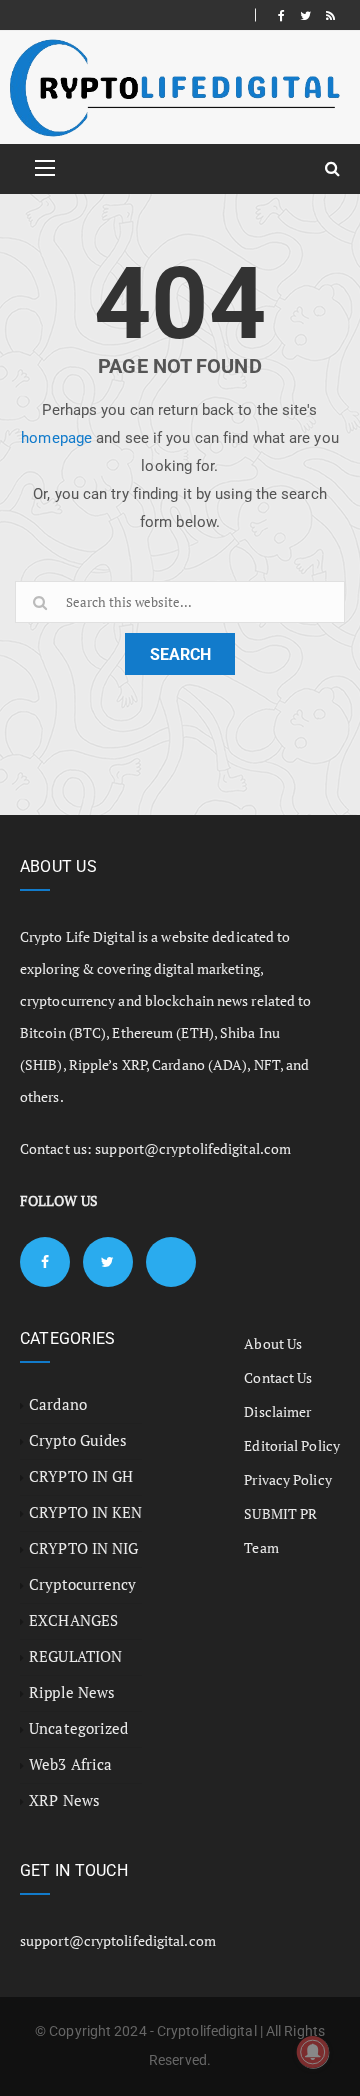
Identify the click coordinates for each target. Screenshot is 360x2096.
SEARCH (180, 654)
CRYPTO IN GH (81, 1476)
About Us (273, 1343)
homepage (56, 438)
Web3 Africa (70, 1764)
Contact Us (278, 1377)
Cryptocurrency (82, 1584)
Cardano (58, 1404)
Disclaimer (277, 1411)
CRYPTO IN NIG (83, 1548)
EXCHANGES (73, 1620)
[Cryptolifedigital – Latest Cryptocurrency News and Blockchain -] (172, 87)
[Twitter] (305, 15)
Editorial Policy (292, 1445)
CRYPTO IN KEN (85, 1512)
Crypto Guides (78, 1440)
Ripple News (72, 1692)
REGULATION (75, 1656)
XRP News (64, 1800)
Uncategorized (78, 1728)
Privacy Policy (287, 1479)
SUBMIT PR (280, 1513)
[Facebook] (281, 15)
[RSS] (330, 15)
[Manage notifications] (313, 2052)
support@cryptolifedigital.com (193, 1148)
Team (261, 1547)
